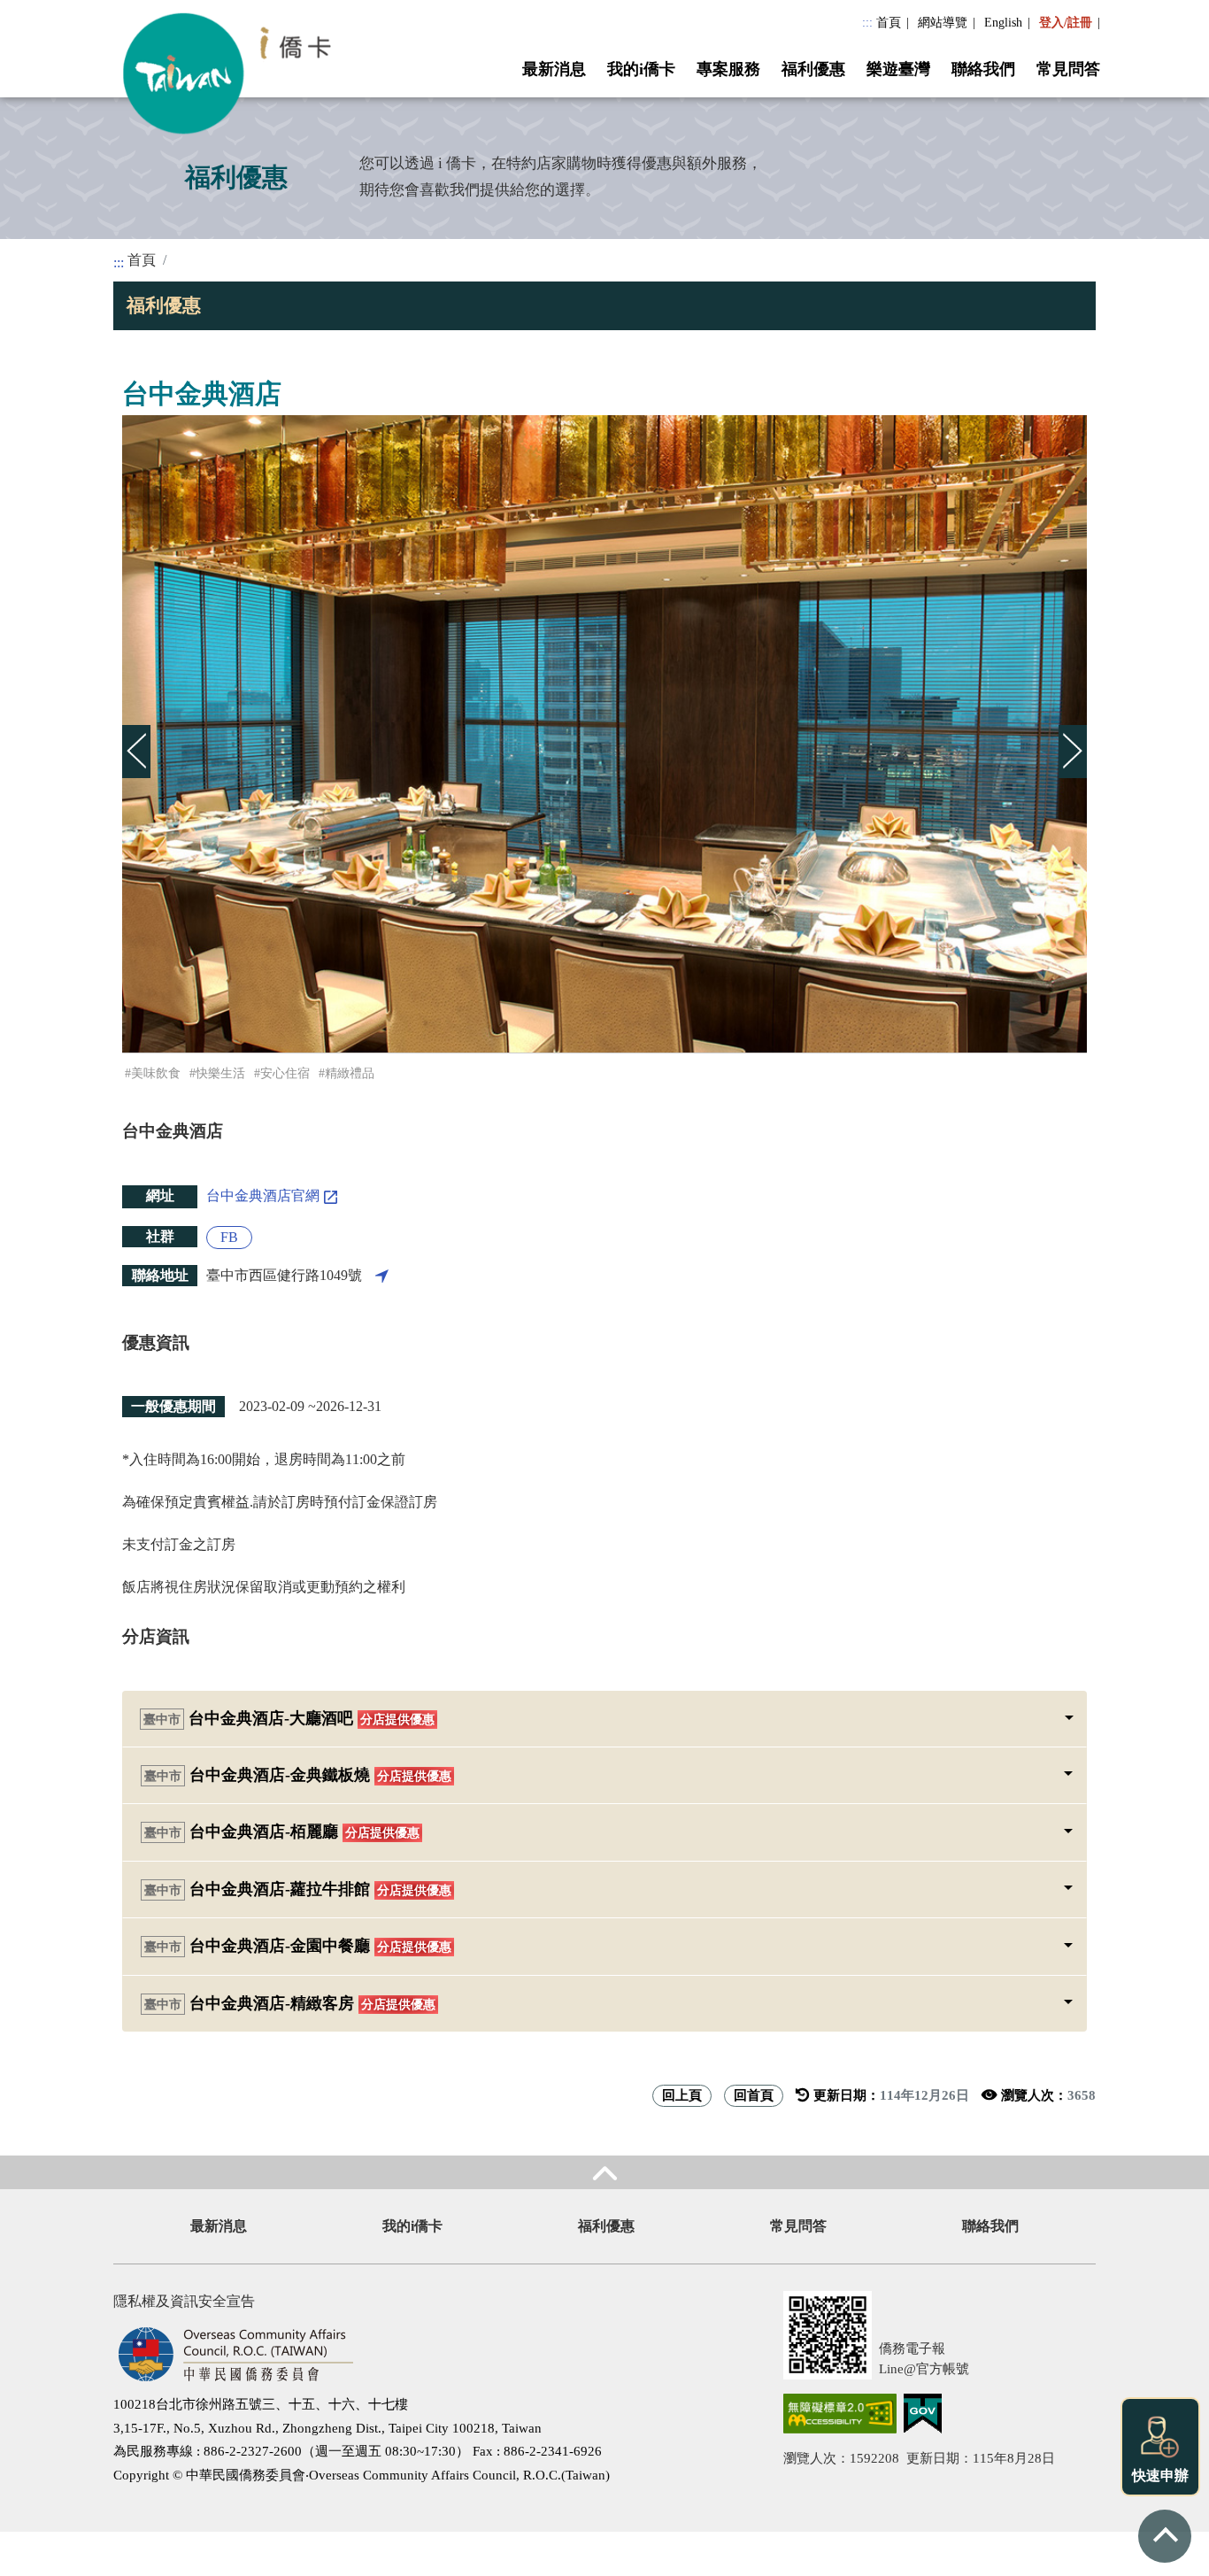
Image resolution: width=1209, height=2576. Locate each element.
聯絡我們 (983, 69)
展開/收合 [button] (604, 2172)
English (1003, 22)
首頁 (889, 22)
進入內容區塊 (42, 10)
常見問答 (1068, 69)
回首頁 (754, 2095)
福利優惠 (813, 69)
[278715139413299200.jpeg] (604, 734)
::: (867, 22)
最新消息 (554, 69)
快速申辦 (1160, 2476)
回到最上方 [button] (1165, 2536)
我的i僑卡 (641, 69)
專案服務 (728, 69)
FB (229, 1237)
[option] (604, 734)
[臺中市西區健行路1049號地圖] (382, 1275)
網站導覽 (943, 22)
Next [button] (1067, 733)
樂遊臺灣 (898, 69)
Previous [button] (131, 733)
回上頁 (682, 2095)
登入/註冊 (1066, 22)
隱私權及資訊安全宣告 (184, 2301)
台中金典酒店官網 (263, 1195)
